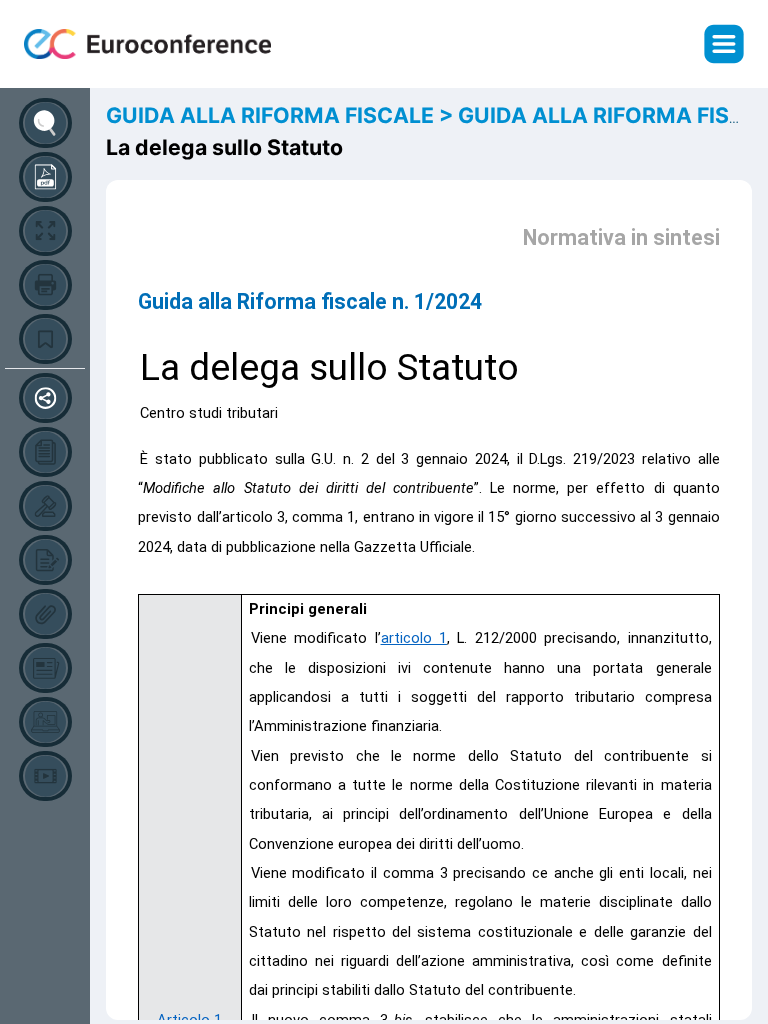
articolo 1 (414, 638)
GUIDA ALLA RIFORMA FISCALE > (282, 115)
